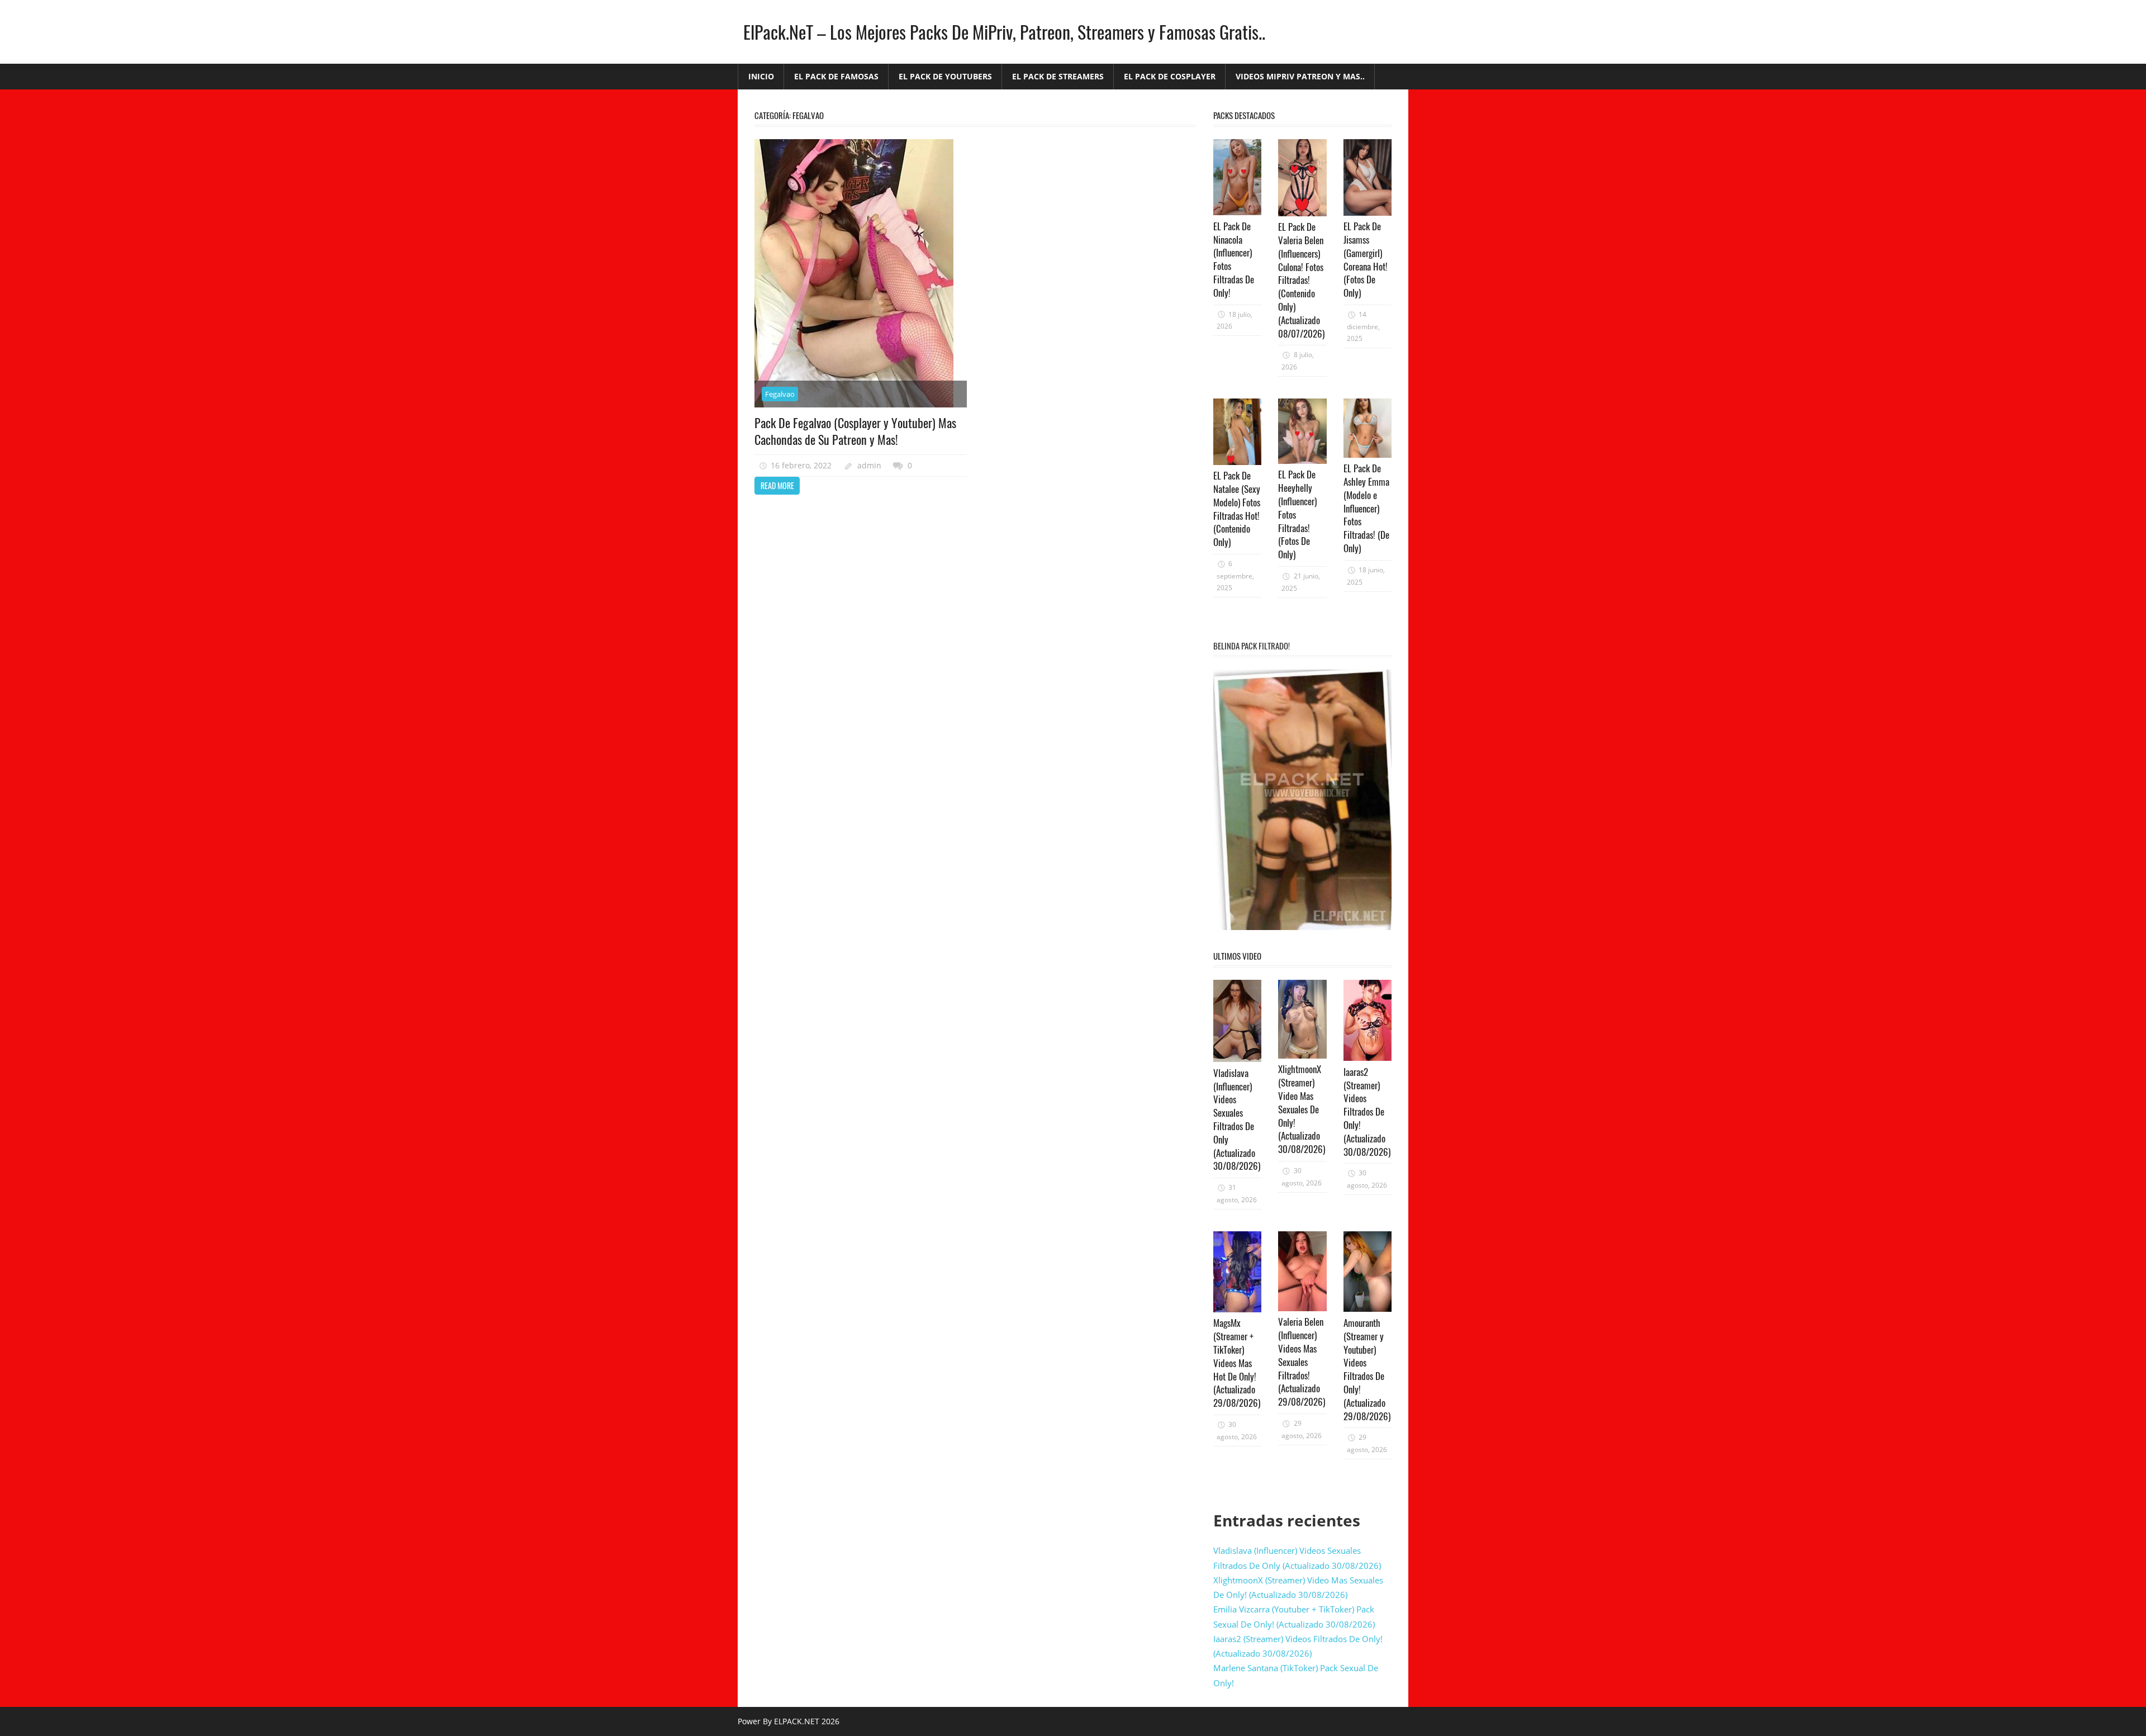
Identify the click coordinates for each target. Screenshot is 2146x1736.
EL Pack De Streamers (1058, 76)
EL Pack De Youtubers (945, 76)
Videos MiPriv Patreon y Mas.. (1300, 76)
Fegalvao (780, 394)
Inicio (761, 76)
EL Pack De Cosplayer (1170, 76)
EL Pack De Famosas (836, 76)
